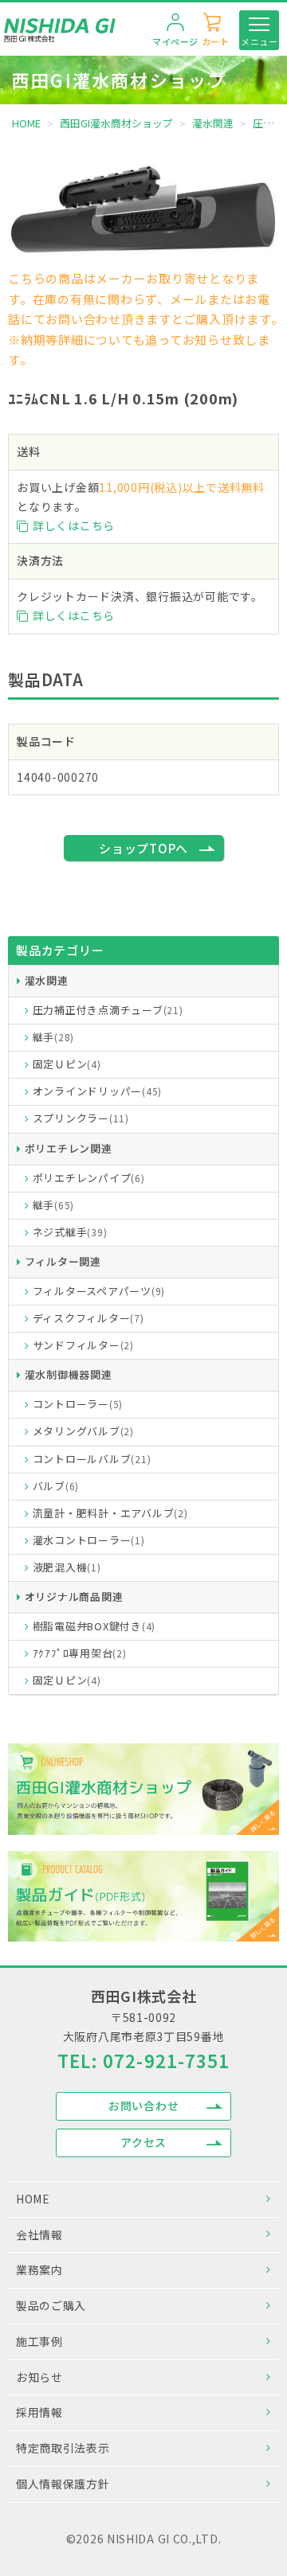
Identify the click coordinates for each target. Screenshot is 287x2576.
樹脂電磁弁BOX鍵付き (94, 1626)
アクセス (143, 2142)
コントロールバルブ (92, 1459)
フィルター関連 (63, 1261)
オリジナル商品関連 (74, 1596)
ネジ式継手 (70, 1232)
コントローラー (78, 1404)
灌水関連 (47, 980)
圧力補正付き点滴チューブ (108, 1010)
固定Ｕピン (67, 1064)
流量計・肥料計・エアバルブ (110, 1513)
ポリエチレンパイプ (89, 1178)
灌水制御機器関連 (69, 1374)
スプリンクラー (81, 1118)
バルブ (56, 1486)
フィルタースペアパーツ (99, 1291)
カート (216, 41)
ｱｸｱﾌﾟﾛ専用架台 (80, 1653)
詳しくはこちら (74, 525)
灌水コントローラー (89, 1540)
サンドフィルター (83, 1345)
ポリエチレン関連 (69, 1148)
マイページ (175, 41)
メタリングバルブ (83, 1431)
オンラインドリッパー (98, 1091)
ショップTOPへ (143, 848)
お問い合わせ (144, 2106)
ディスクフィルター (88, 1318)
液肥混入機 (67, 1567)
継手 (54, 1037)
